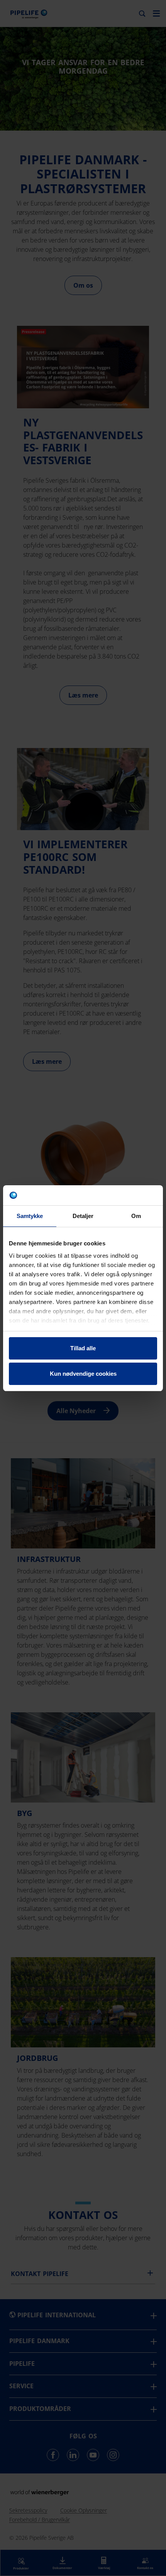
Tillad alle (83, 1348)
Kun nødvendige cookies (83, 1374)
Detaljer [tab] (83, 1216)
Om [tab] (136, 1216)
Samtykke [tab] (30, 1216)
